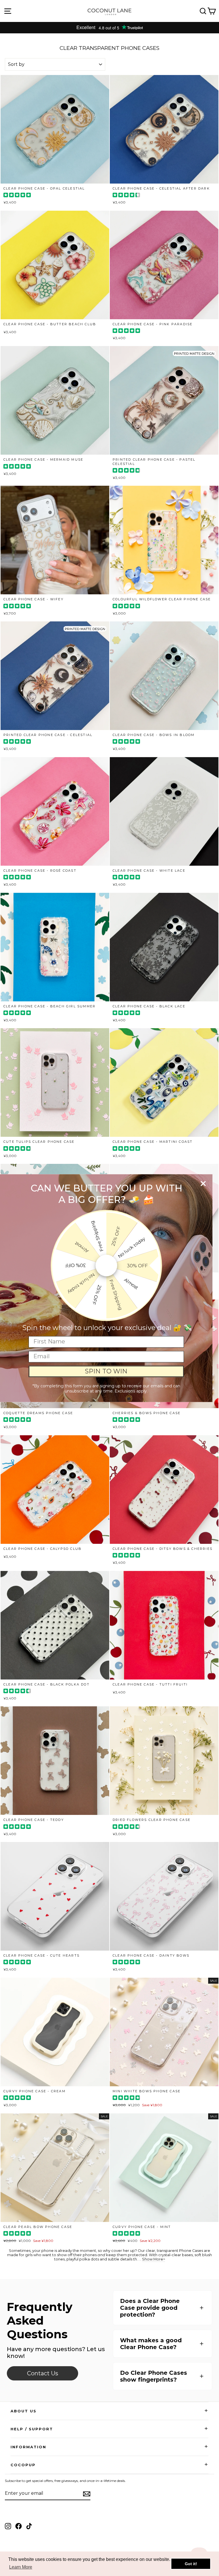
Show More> (154, 2259)
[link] (42, 2373)
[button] (163, 2308)
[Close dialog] (203, 1183)
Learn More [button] (21, 2567)
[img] (17, 196)
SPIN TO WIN (106, 1371)
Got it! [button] (191, 2564)
